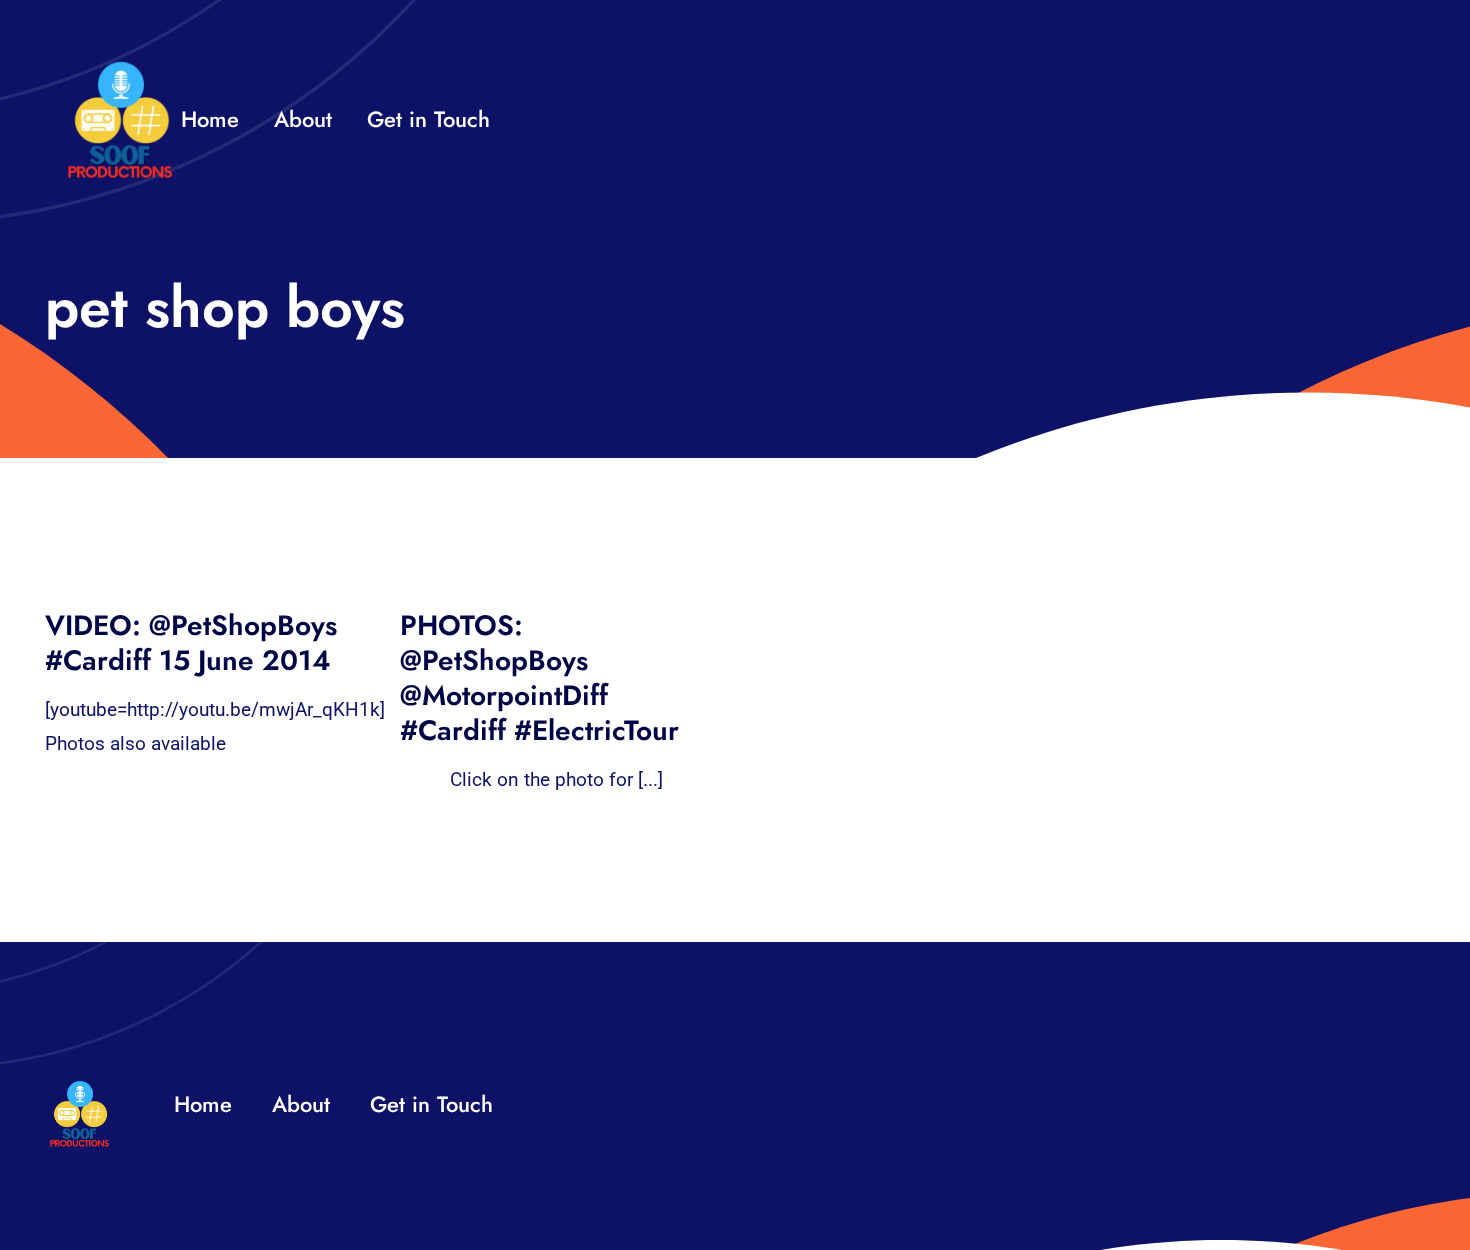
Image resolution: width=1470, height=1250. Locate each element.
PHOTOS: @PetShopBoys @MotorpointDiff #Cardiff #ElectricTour (539, 678)
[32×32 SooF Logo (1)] (120, 69)
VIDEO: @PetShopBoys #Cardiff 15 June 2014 (191, 643)
